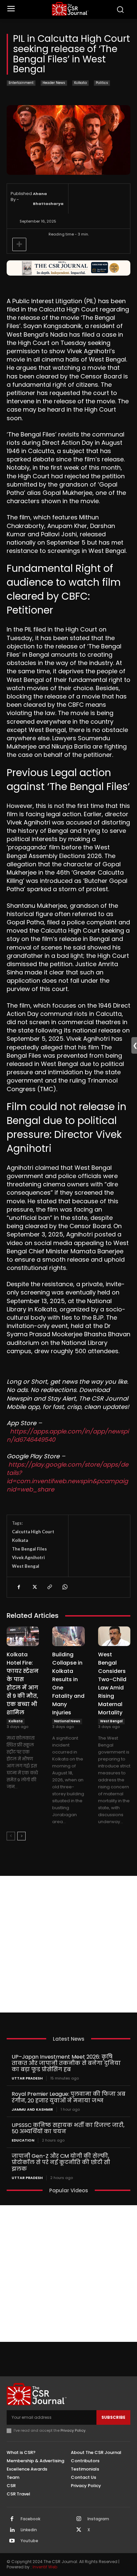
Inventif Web (45, 2567)
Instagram (98, 2519)
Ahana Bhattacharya (48, 199)
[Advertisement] (68, 1944)
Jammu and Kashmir (32, 2110)
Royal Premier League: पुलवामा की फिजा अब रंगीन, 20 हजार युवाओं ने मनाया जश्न (68, 2097)
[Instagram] (79, 2519)
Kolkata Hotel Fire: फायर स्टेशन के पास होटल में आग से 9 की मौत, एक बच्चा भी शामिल (23, 1684)
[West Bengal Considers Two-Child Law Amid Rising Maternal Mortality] (114, 1636)
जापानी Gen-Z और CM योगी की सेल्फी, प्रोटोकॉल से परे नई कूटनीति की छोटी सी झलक (61, 2162)
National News (67, 1721)
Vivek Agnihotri (28, 1557)
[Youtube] (12, 2541)
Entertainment (21, 83)
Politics (102, 83)
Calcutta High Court (33, 1532)
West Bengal (26, 1566)
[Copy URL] (49, 1587)
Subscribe (113, 2417)
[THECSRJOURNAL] (70, 9)
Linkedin (29, 2530)
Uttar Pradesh (27, 2078)
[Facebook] (19, 1587)
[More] (19, 244)
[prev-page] (11, 1836)
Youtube (29, 2541)
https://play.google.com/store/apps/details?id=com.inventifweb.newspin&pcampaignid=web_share (68, 1477)
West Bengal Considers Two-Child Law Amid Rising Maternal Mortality (112, 1684)
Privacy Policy (73, 2430)
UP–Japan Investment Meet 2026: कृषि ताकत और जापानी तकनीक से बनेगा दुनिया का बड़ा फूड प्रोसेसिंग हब (66, 2063)
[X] (34, 1587)
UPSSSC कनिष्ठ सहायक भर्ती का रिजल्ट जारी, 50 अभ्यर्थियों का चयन (68, 2128)
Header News (54, 83)
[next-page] (21, 1836)
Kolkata (80, 83)
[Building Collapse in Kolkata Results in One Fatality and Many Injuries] (68, 1636)
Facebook (30, 2519)
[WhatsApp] (65, 1587)
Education (23, 2140)
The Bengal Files (29, 1549)
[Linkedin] (12, 2530)
